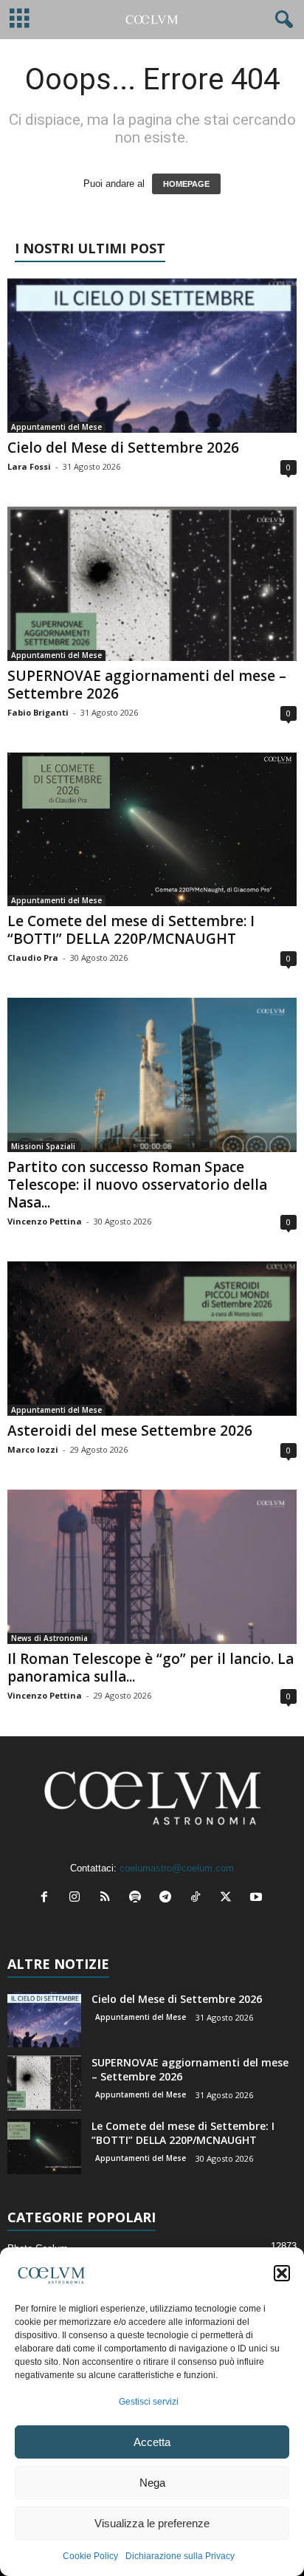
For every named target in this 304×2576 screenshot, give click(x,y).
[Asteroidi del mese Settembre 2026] (152, 1339)
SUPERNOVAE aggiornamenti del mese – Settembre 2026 (147, 685)
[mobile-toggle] (20, 20)
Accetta (152, 2442)
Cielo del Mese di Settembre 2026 (123, 448)
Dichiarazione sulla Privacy (180, 2556)
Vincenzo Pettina (45, 1221)
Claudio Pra (33, 958)
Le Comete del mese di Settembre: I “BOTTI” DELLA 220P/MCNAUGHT (131, 930)
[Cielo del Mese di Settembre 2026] (152, 356)
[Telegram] (169, 1898)
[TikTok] (199, 1898)
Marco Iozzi (33, 1449)
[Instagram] (78, 1898)
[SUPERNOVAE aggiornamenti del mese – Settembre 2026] (152, 584)
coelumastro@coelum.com (177, 1868)
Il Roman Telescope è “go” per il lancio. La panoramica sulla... (151, 1668)
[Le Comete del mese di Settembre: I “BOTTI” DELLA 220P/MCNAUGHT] (152, 829)
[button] (282, 2273)
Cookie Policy (90, 2556)
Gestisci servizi (149, 2402)
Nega (152, 2483)
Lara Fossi (29, 466)
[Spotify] (138, 1898)
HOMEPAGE (186, 184)
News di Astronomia (49, 1638)
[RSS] (108, 1898)
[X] (229, 1898)
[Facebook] (48, 1898)
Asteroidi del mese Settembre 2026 (130, 1431)
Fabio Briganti (38, 712)
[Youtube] (258, 1898)
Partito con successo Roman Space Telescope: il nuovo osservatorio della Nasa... (137, 1185)
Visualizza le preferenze (152, 2523)
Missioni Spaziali (43, 1146)
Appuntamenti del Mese (56, 427)
